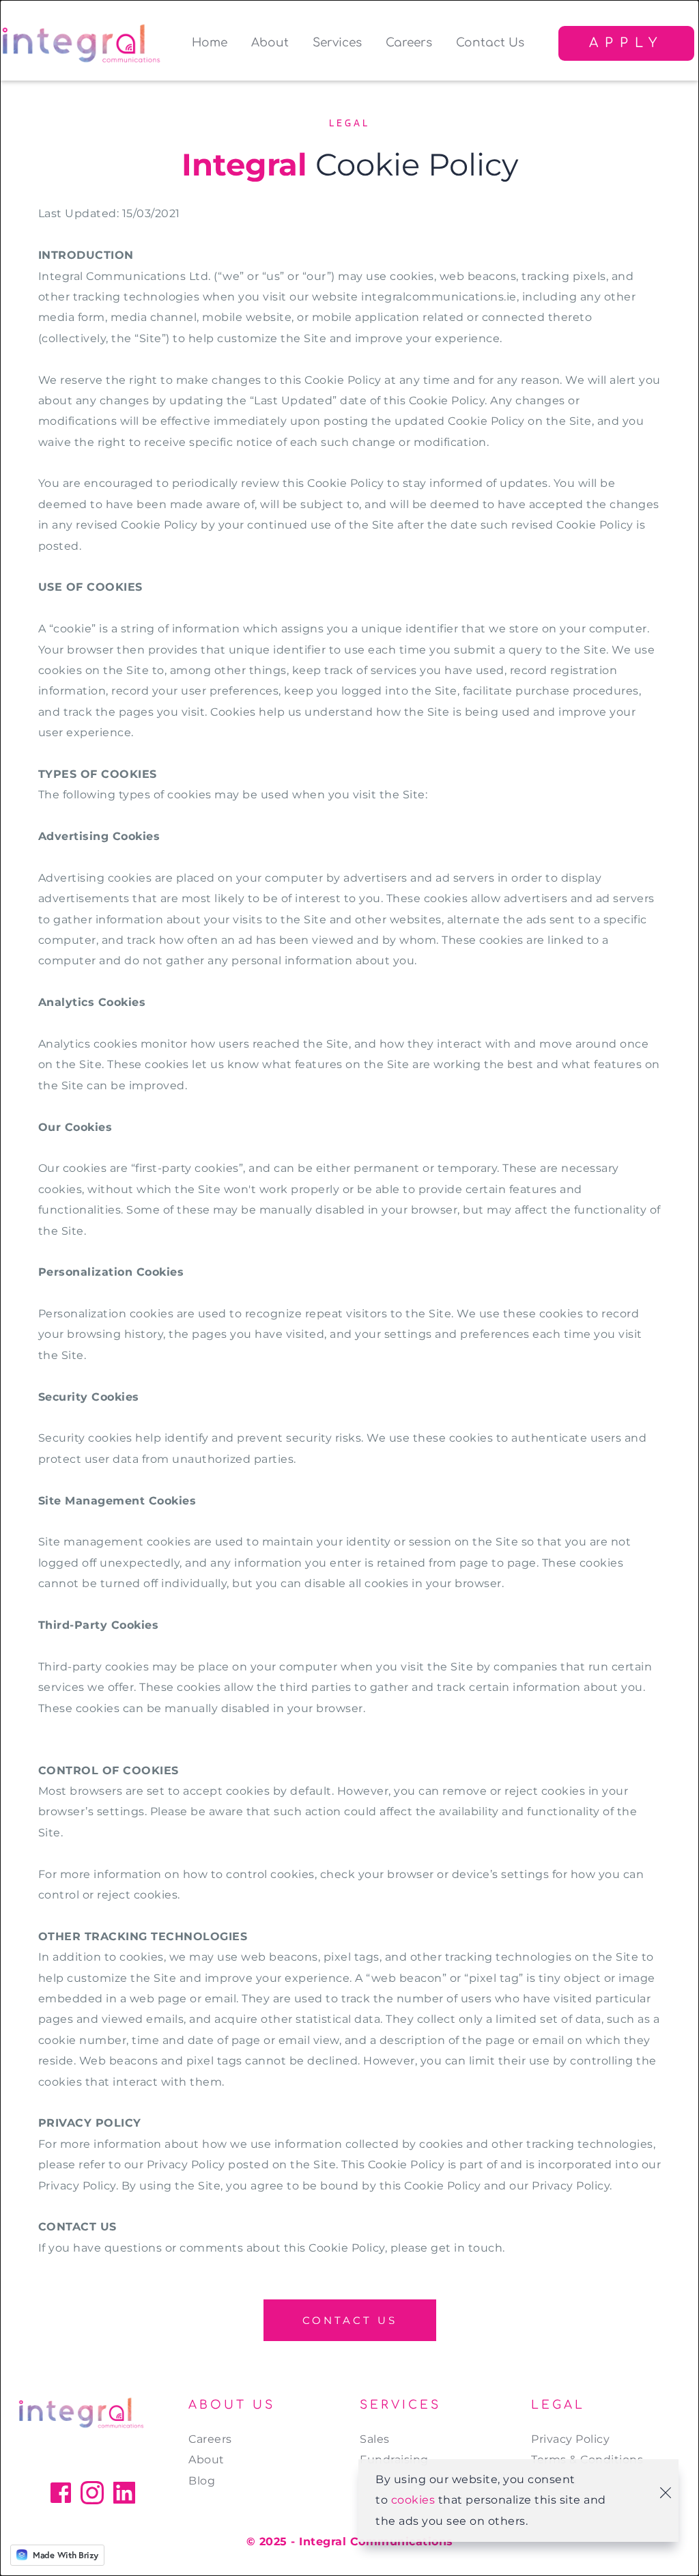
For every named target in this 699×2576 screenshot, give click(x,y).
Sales (375, 2439)
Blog (202, 2481)
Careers (210, 2439)
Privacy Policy (572, 2439)
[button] (666, 2493)
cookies (413, 2500)
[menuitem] (210, 43)
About (206, 2460)
